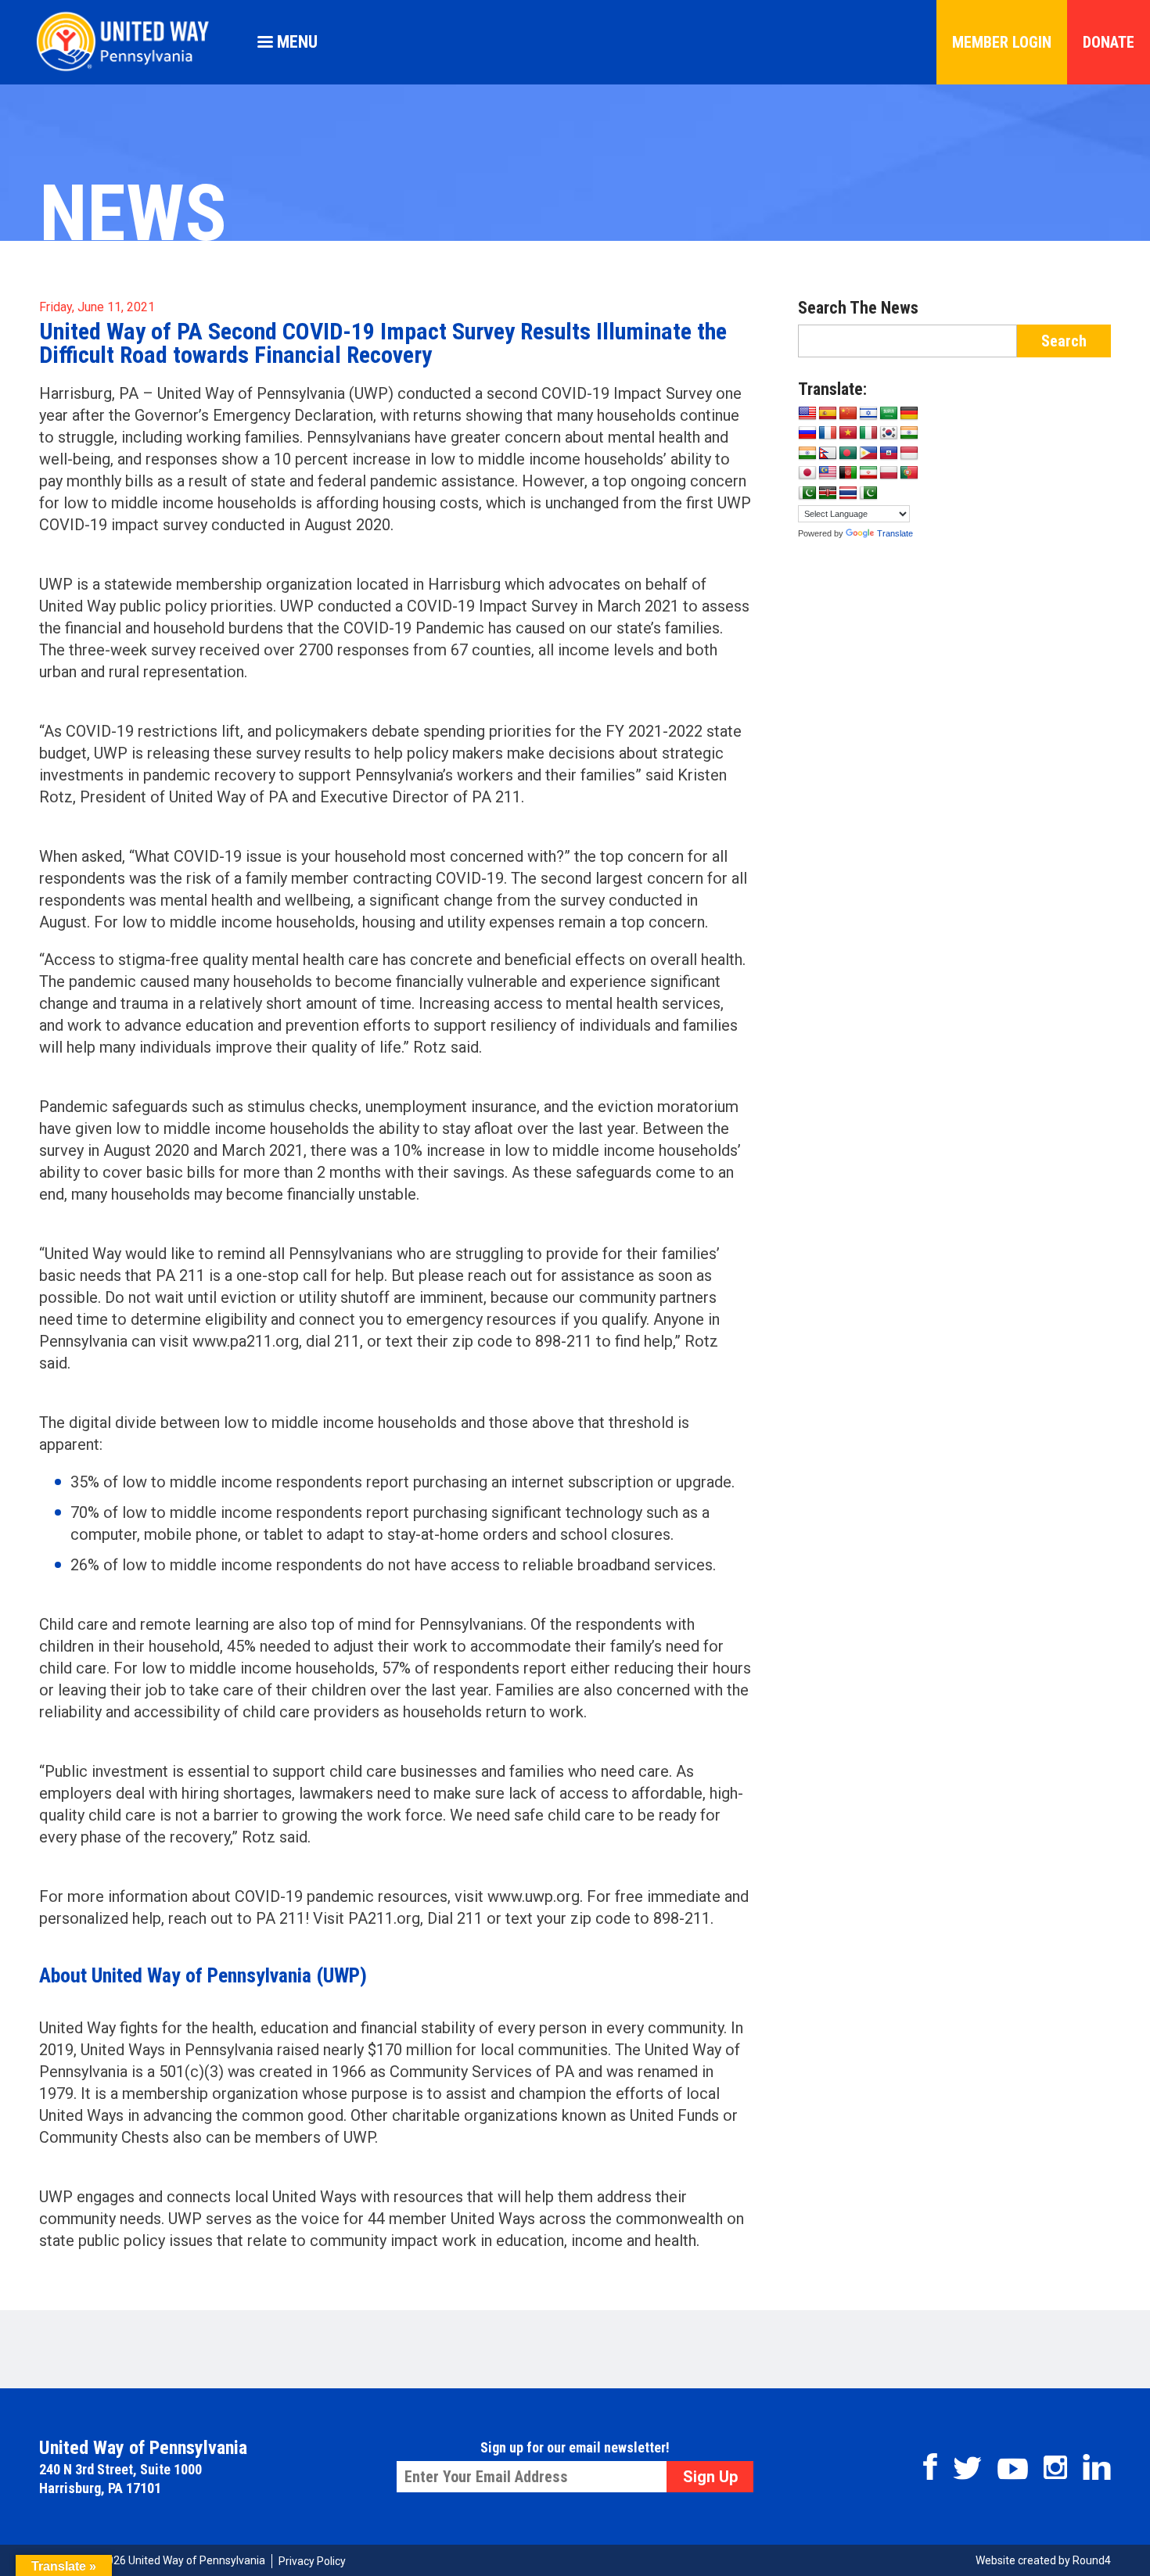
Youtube (1013, 2469)
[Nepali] (828, 454)
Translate (895, 533)
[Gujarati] (909, 433)
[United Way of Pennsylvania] (129, 71)
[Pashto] (848, 473)
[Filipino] (868, 454)
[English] (807, 414)
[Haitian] (889, 454)
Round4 (1092, 2560)
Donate (1109, 42)
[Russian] (807, 433)
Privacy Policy (312, 2561)
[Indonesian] (909, 454)
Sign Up (710, 2477)
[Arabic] (889, 414)
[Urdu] (868, 493)
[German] (909, 414)
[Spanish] (828, 414)
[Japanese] (807, 473)
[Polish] (889, 473)
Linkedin (1097, 2467)
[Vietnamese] (848, 433)
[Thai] (848, 493)
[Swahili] (828, 493)
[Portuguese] (909, 473)
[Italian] (868, 433)
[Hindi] (807, 454)
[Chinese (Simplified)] (848, 414)
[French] (828, 433)
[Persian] (868, 473)
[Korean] (889, 433)
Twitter (967, 2468)
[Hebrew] (868, 414)
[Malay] (828, 473)
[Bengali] (848, 454)
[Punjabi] (807, 493)
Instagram (1055, 2467)
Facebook (930, 2467)
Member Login (1002, 42)
